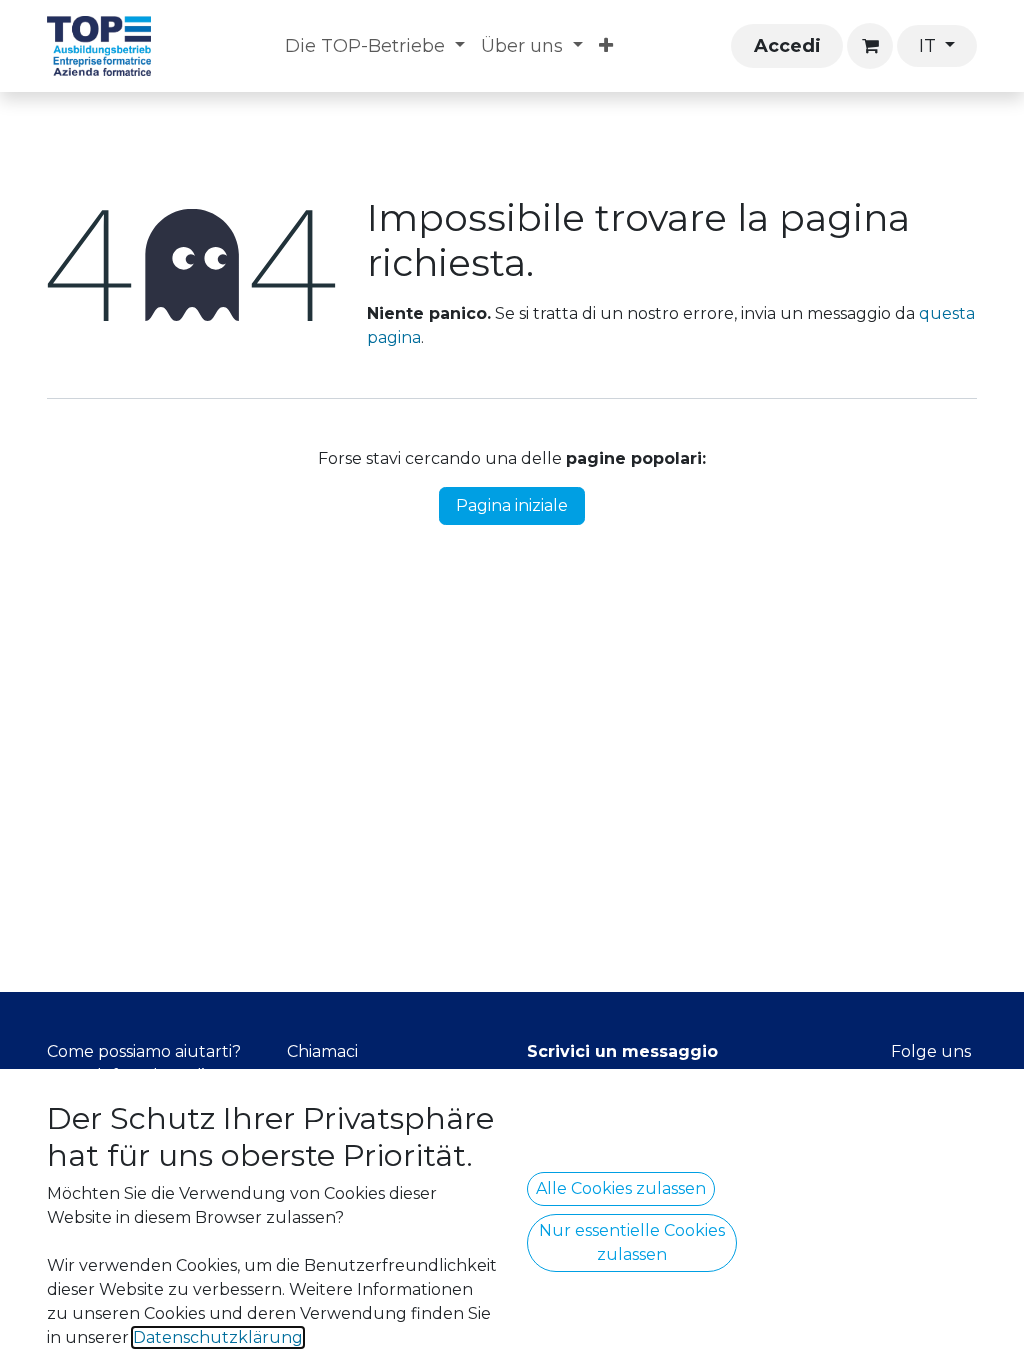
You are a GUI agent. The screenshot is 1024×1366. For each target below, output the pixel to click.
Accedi (787, 46)
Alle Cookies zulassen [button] (621, 1188)
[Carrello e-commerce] (870, 46)
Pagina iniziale (512, 505)
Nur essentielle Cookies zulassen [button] (632, 1242)
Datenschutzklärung (218, 1337)
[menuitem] (375, 46)
